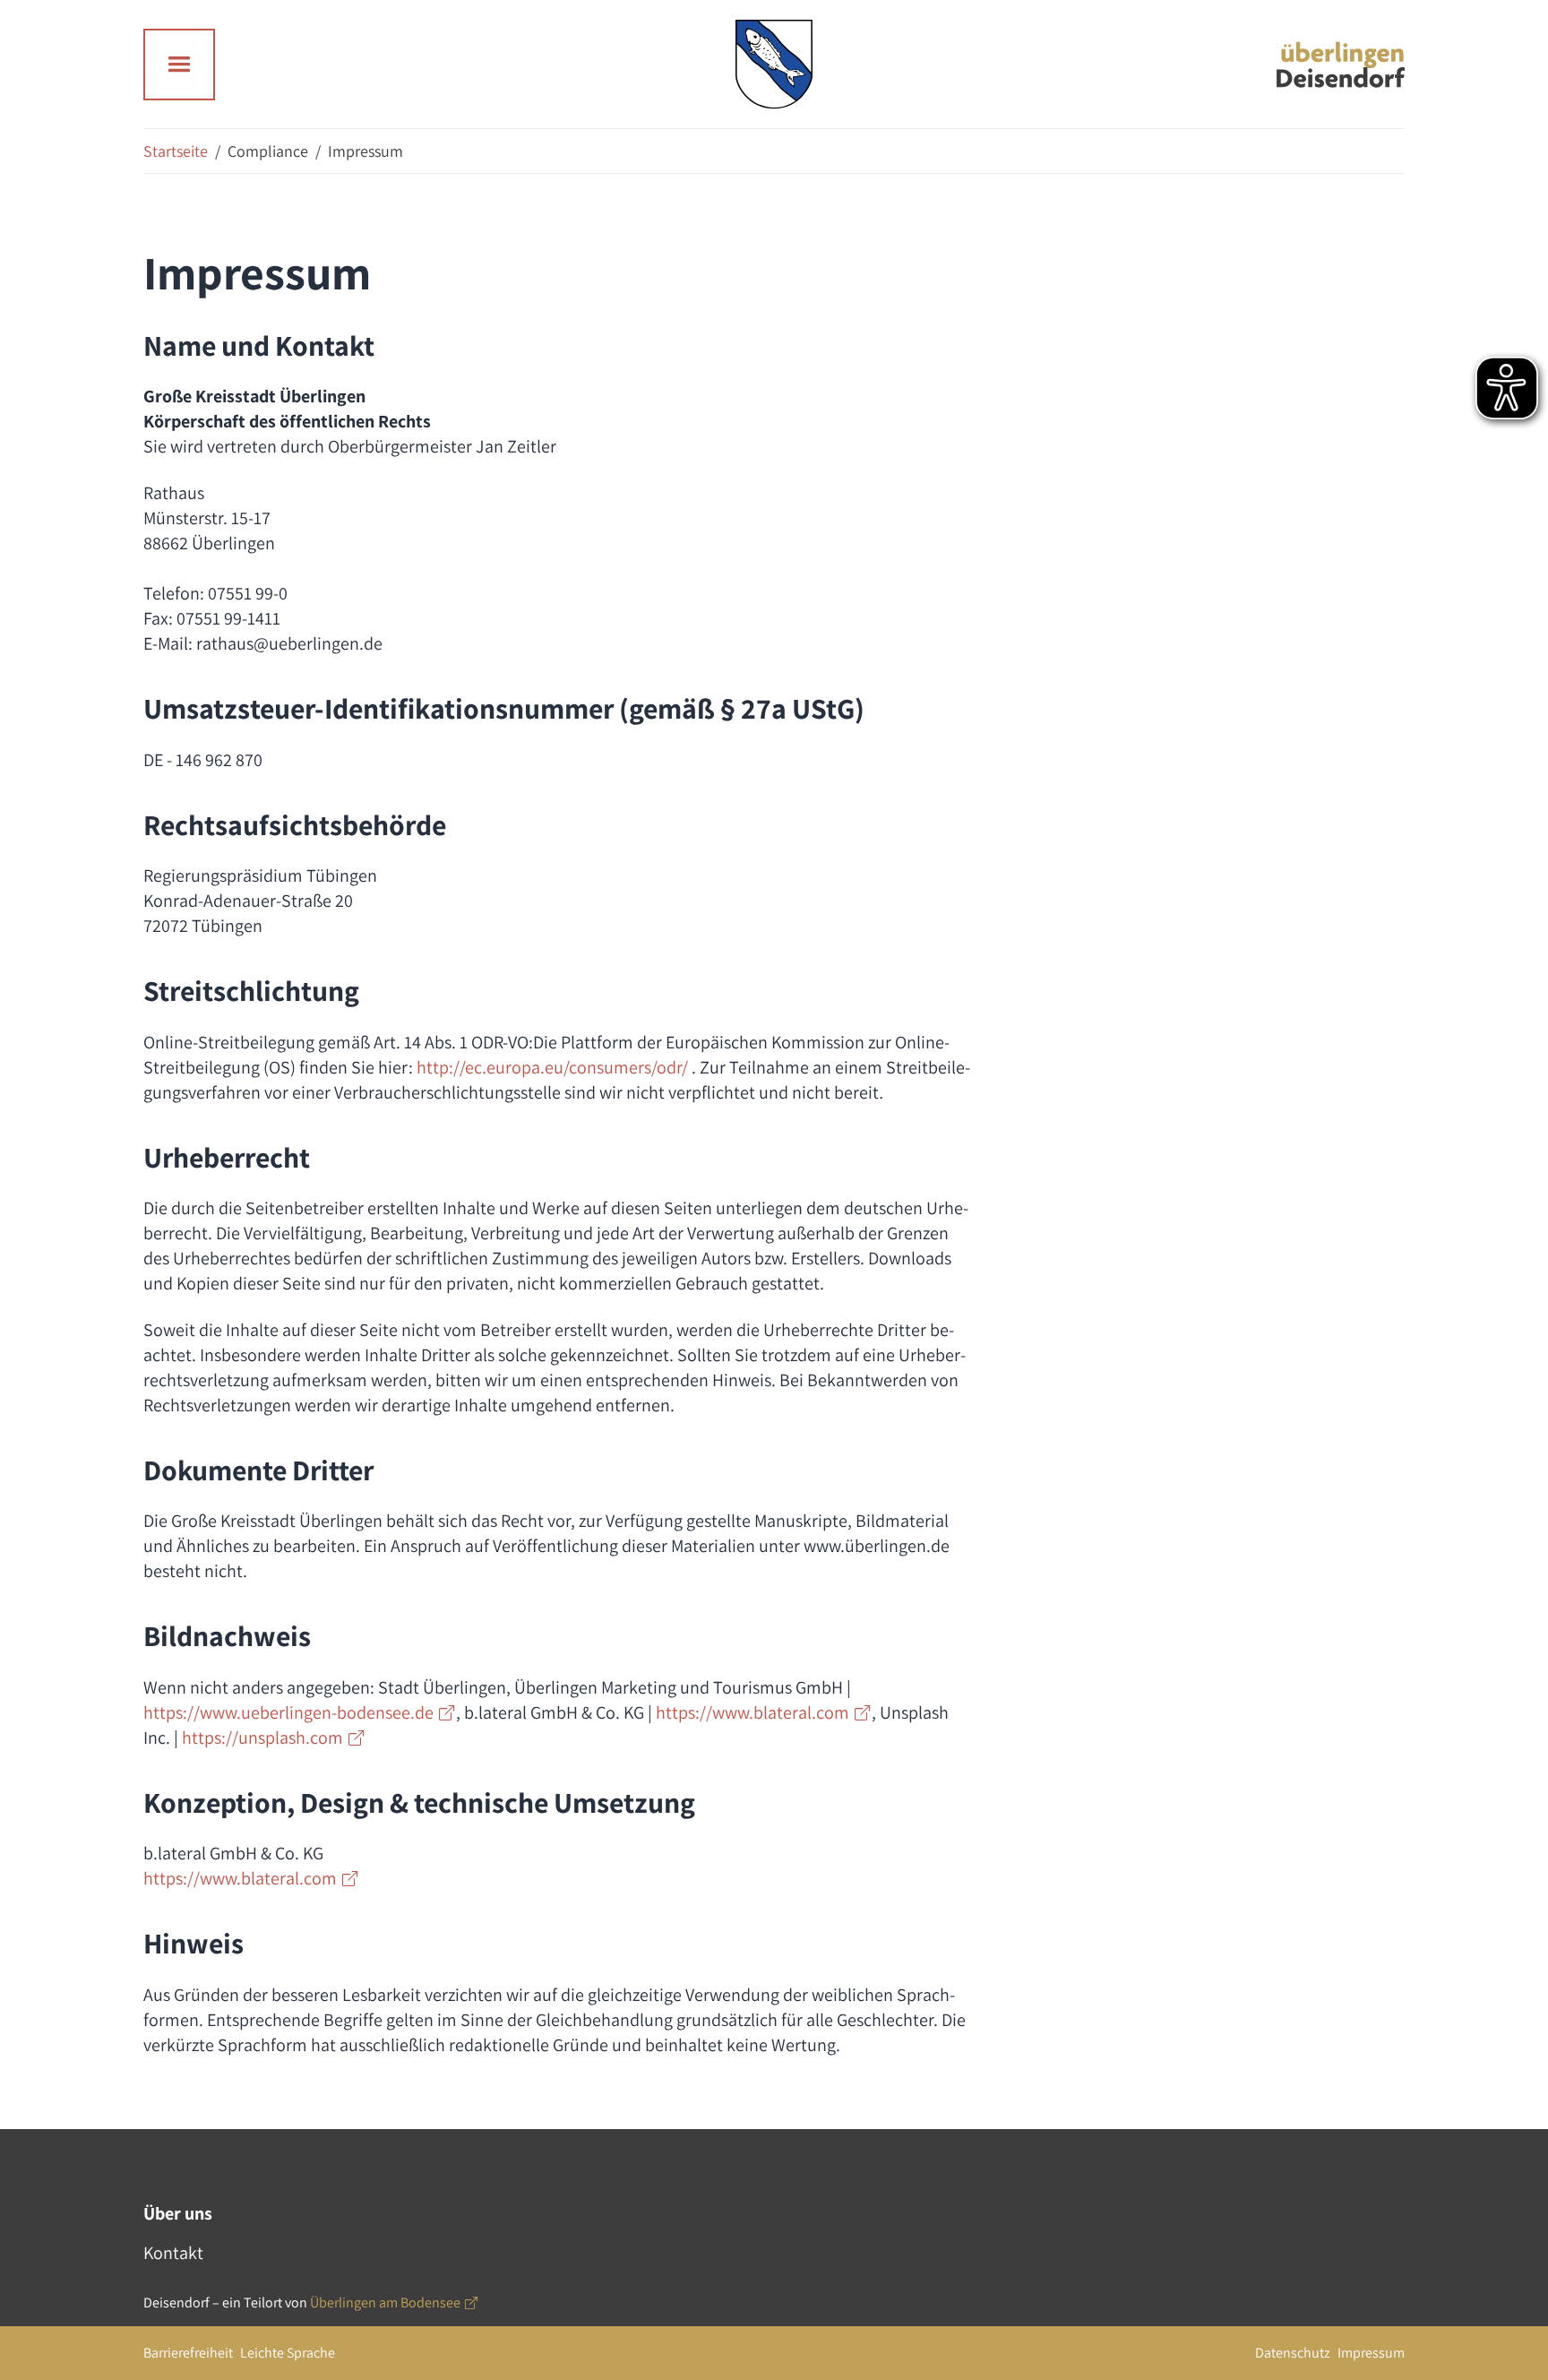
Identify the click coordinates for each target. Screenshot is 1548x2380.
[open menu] (179, 65)
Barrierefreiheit (188, 2353)
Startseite (176, 151)
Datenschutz (1293, 2353)
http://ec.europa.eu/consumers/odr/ (552, 1067)
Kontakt (173, 2253)
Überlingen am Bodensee (385, 2303)
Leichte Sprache (288, 2353)
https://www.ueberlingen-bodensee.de (288, 1712)
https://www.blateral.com (752, 1712)
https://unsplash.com (262, 1738)
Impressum (1371, 2353)
